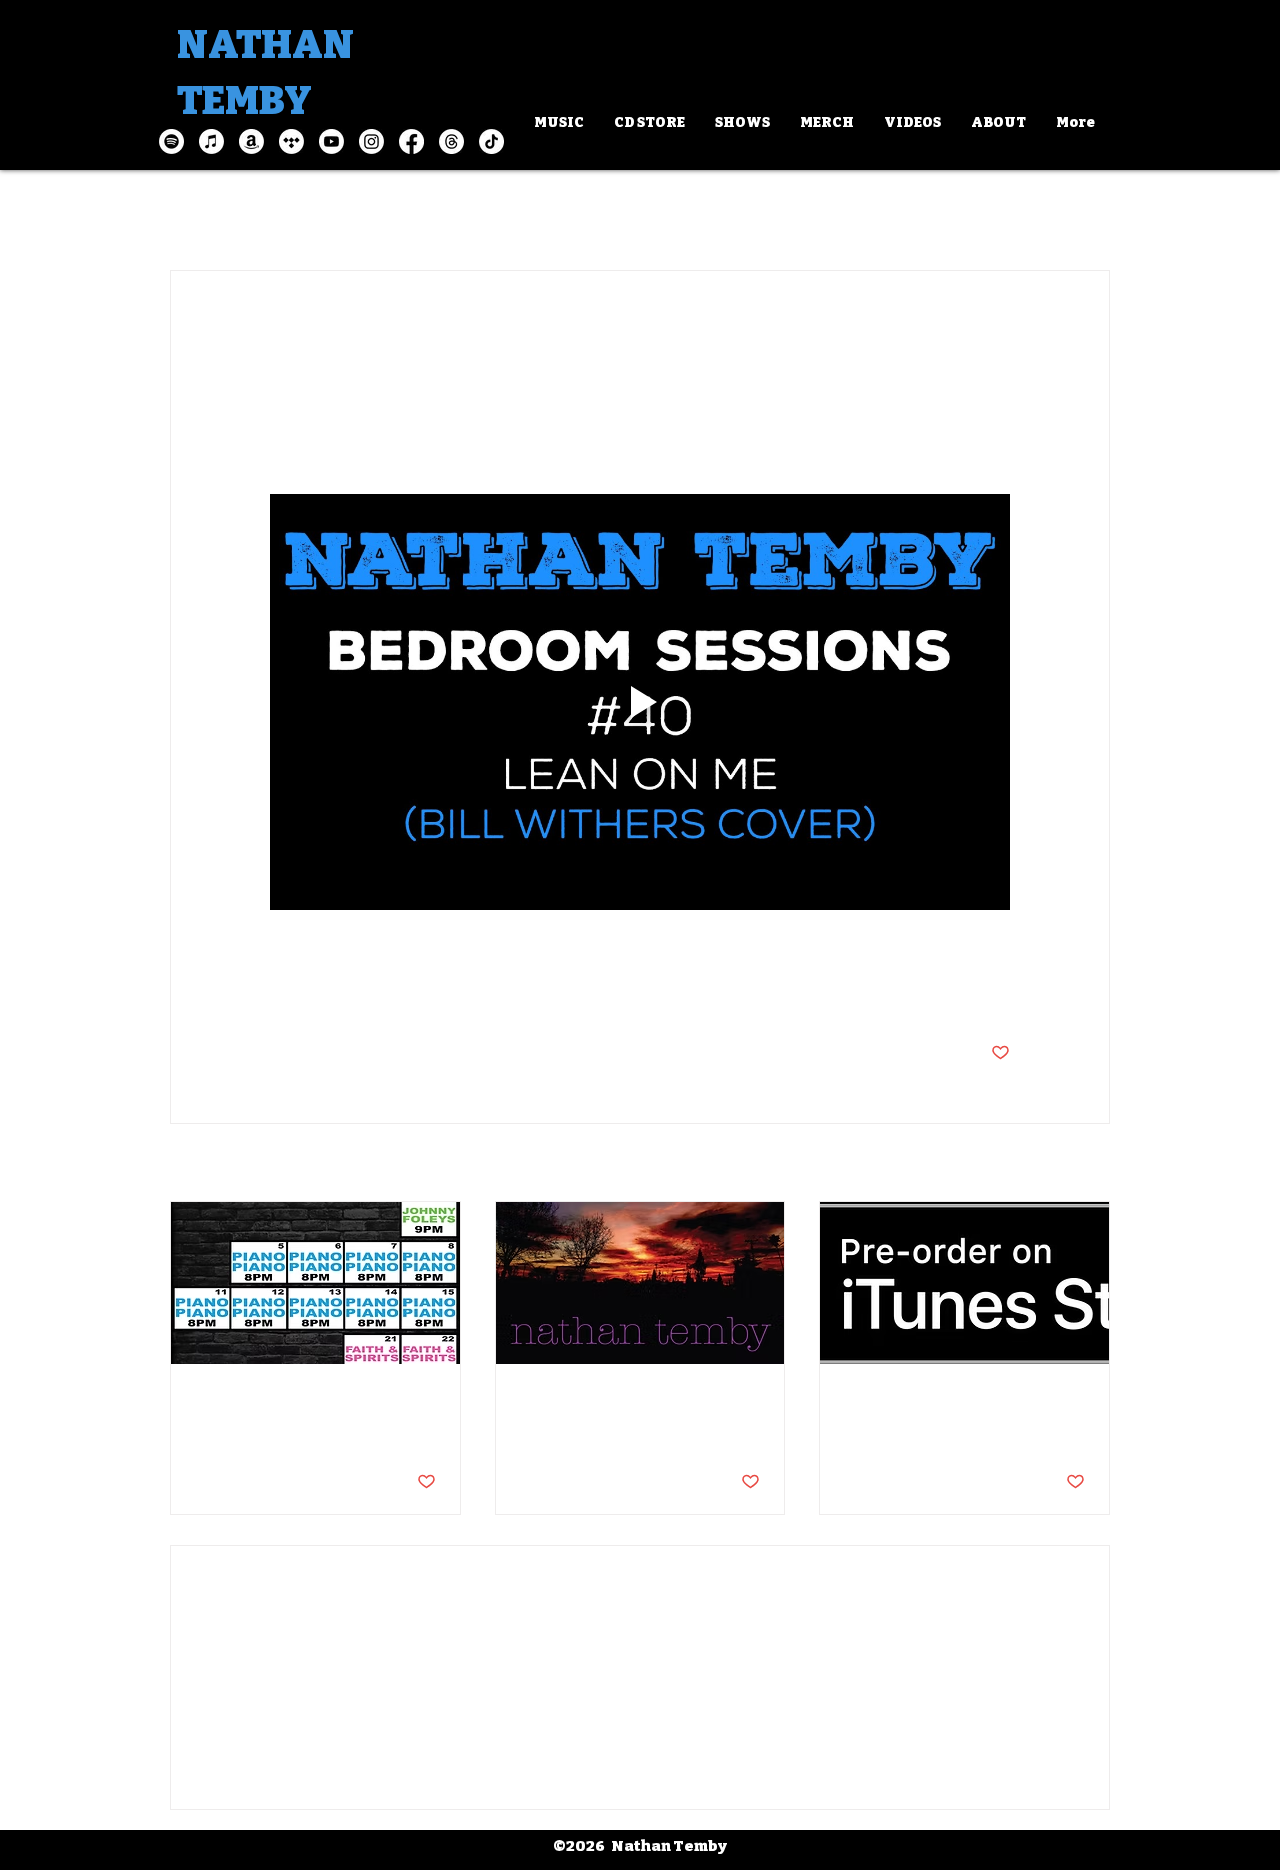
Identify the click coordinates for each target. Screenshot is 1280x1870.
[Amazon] (251, 141)
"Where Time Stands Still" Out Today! (634, 1410)
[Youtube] (331, 141)
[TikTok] (491, 141)
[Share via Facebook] (279, 990)
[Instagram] (371, 141)
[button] (1084, 178)
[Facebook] (411, 141)
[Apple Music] (211, 141)
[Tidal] (291, 141)
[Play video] (640, 702)
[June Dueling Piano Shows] (315, 1283)
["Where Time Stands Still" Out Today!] (640, 1283)
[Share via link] (377, 990)
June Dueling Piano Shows (299, 1399)
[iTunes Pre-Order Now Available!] (964, 1283)
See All (1089, 1164)
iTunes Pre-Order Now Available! (929, 1410)
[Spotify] (171, 141)
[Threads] (451, 141)
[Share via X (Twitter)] (328, 990)
